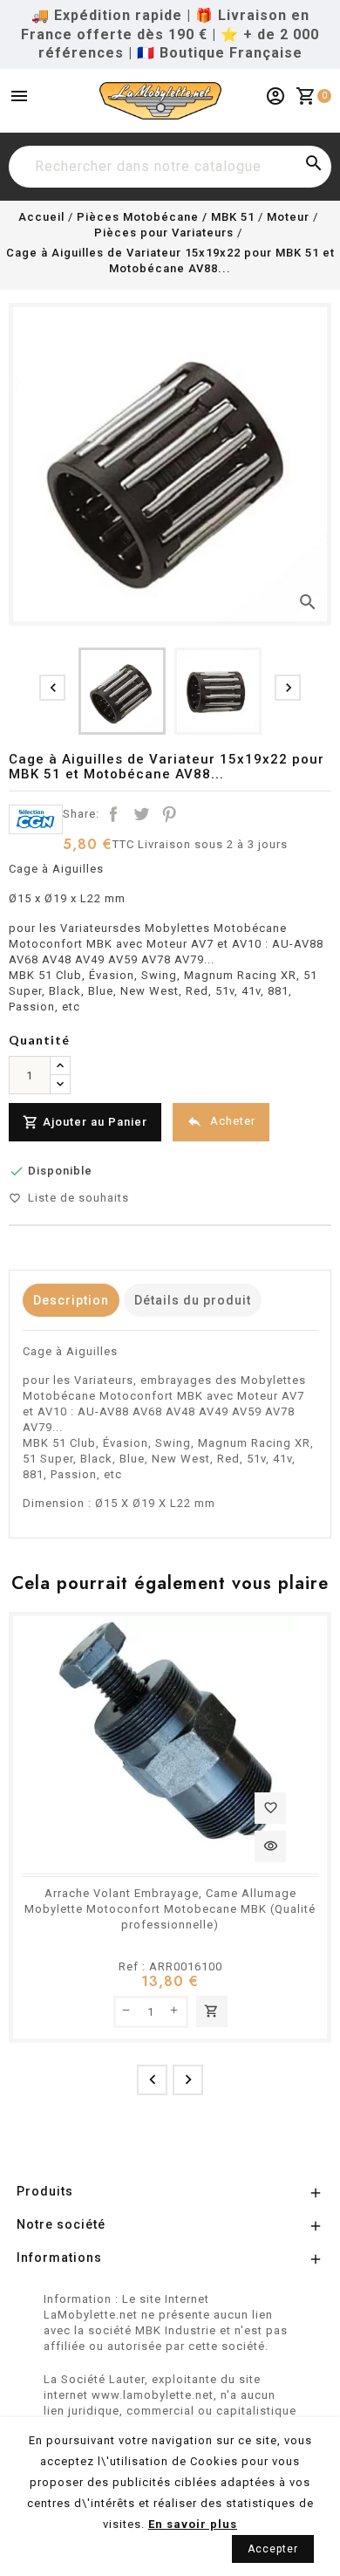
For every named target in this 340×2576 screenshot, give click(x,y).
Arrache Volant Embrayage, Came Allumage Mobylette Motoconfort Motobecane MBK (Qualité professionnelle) (170, 1909)
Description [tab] (71, 1300)
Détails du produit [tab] (193, 1300)
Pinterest (169, 814)
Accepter (273, 2549)
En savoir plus (193, 2524)
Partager (113, 814)
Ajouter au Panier (85, 1122)
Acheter (221, 1121)
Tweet (141, 814)
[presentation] (52, 688)
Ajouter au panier (211, 2011)
